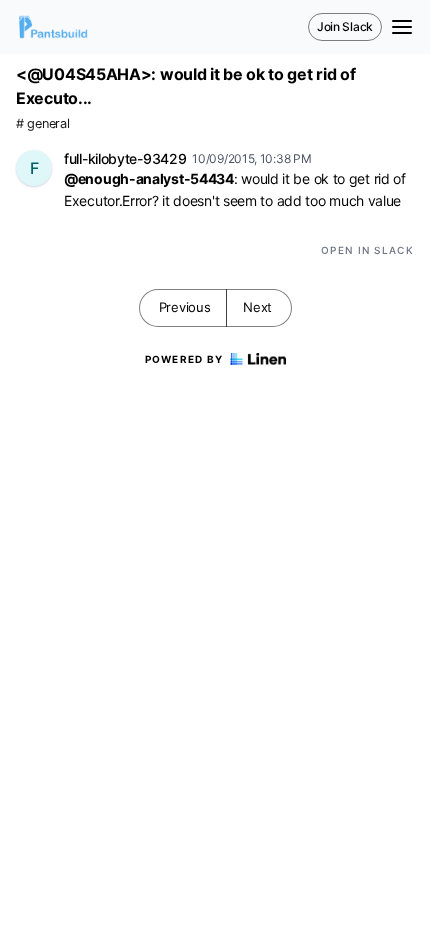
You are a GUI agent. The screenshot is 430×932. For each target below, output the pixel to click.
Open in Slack (367, 250)
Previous (185, 307)
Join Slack (345, 26)
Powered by (184, 359)
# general (42, 123)
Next (257, 307)
